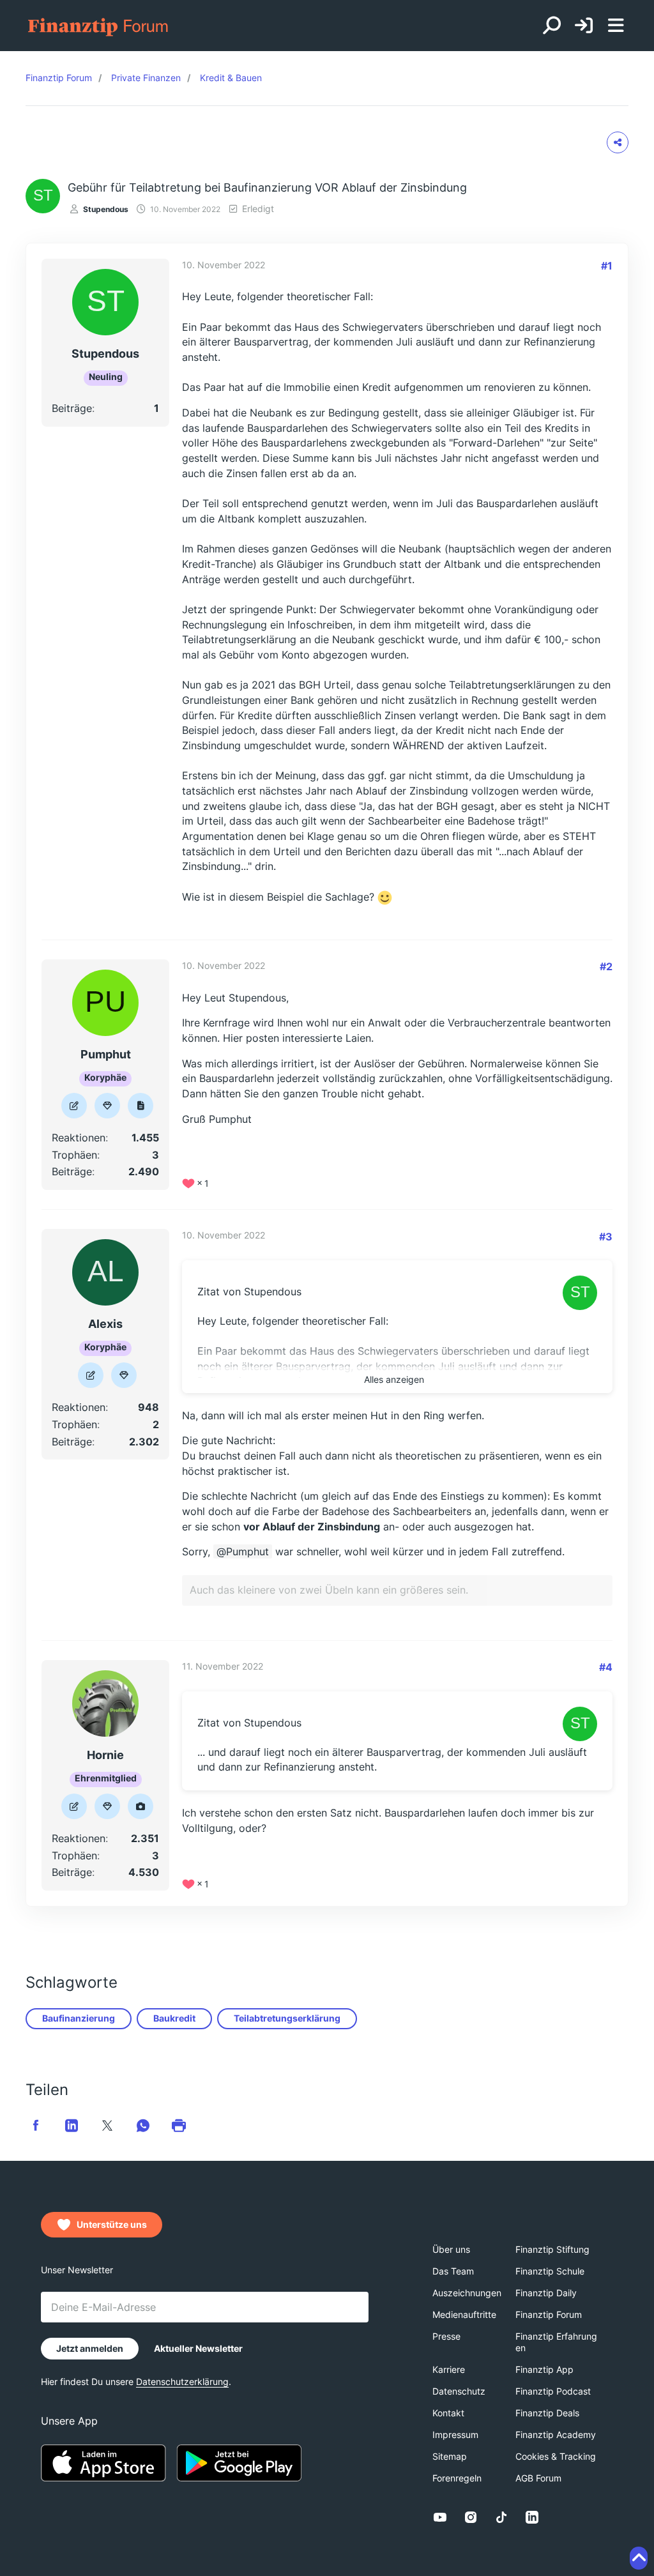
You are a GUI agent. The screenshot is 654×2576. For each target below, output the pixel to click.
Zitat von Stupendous (249, 1292)
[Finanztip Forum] (99, 26)
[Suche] (552, 26)
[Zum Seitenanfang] (639, 2558)
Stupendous (106, 209)
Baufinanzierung (79, 2018)
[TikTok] (501, 2517)
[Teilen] (618, 142)
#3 (606, 1237)
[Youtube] (440, 2517)
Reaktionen (79, 1138)
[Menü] (616, 26)
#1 (607, 266)
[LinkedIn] (532, 2517)
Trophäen (74, 1155)
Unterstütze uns (112, 2224)
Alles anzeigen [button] (394, 1379)
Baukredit (174, 2018)
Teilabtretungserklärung (287, 2018)
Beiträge (72, 408)
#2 (606, 966)
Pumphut (247, 1551)
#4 (606, 1667)
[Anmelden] (584, 26)
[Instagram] (471, 2517)
